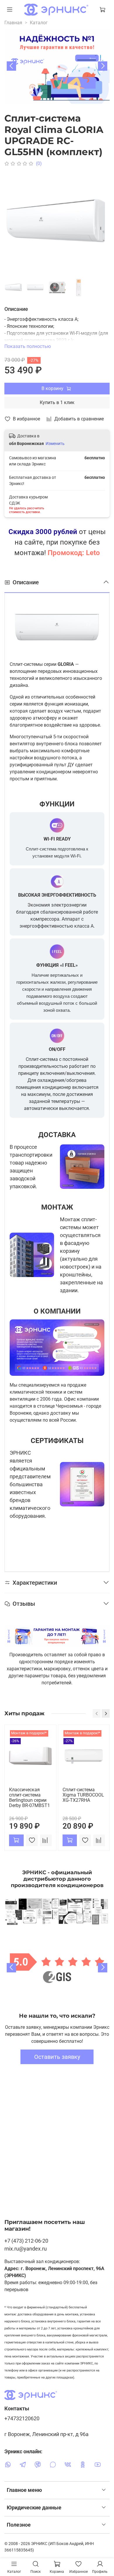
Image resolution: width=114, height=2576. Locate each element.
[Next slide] (103, 66)
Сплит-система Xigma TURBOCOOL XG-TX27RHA (83, 1795)
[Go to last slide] (11, 66)
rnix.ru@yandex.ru (26, 2249)
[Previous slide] (11, 1968)
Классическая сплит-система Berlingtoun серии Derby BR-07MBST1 (30, 1798)
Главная (13, 23)
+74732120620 (22, 2419)
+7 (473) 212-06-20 (26, 2241)
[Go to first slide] (103, 1968)
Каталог (39, 23)
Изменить (55, 444)
